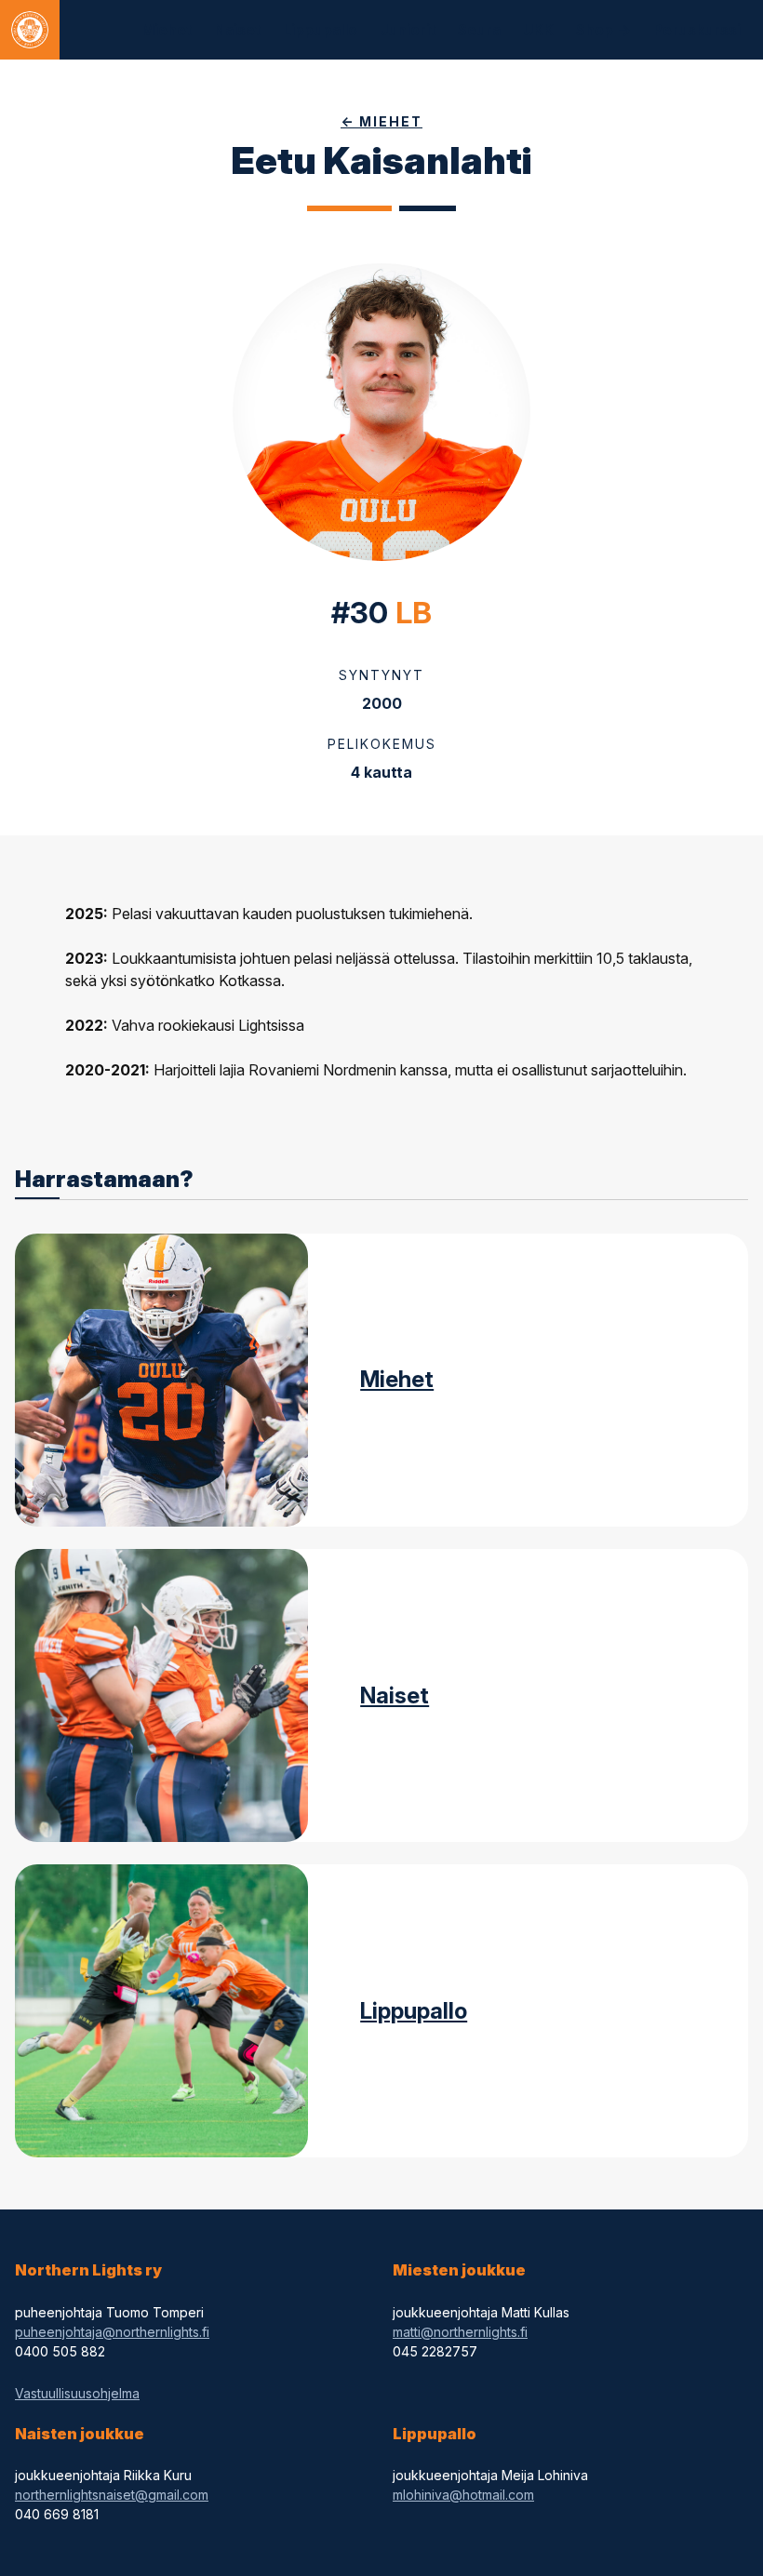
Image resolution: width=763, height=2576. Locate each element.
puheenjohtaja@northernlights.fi (112, 2332)
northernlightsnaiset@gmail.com (112, 2495)
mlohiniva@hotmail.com (463, 2495)
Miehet (397, 1379)
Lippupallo (414, 2011)
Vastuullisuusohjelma (77, 2393)
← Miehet (381, 121)
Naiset (395, 1695)
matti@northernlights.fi (460, 2332)
